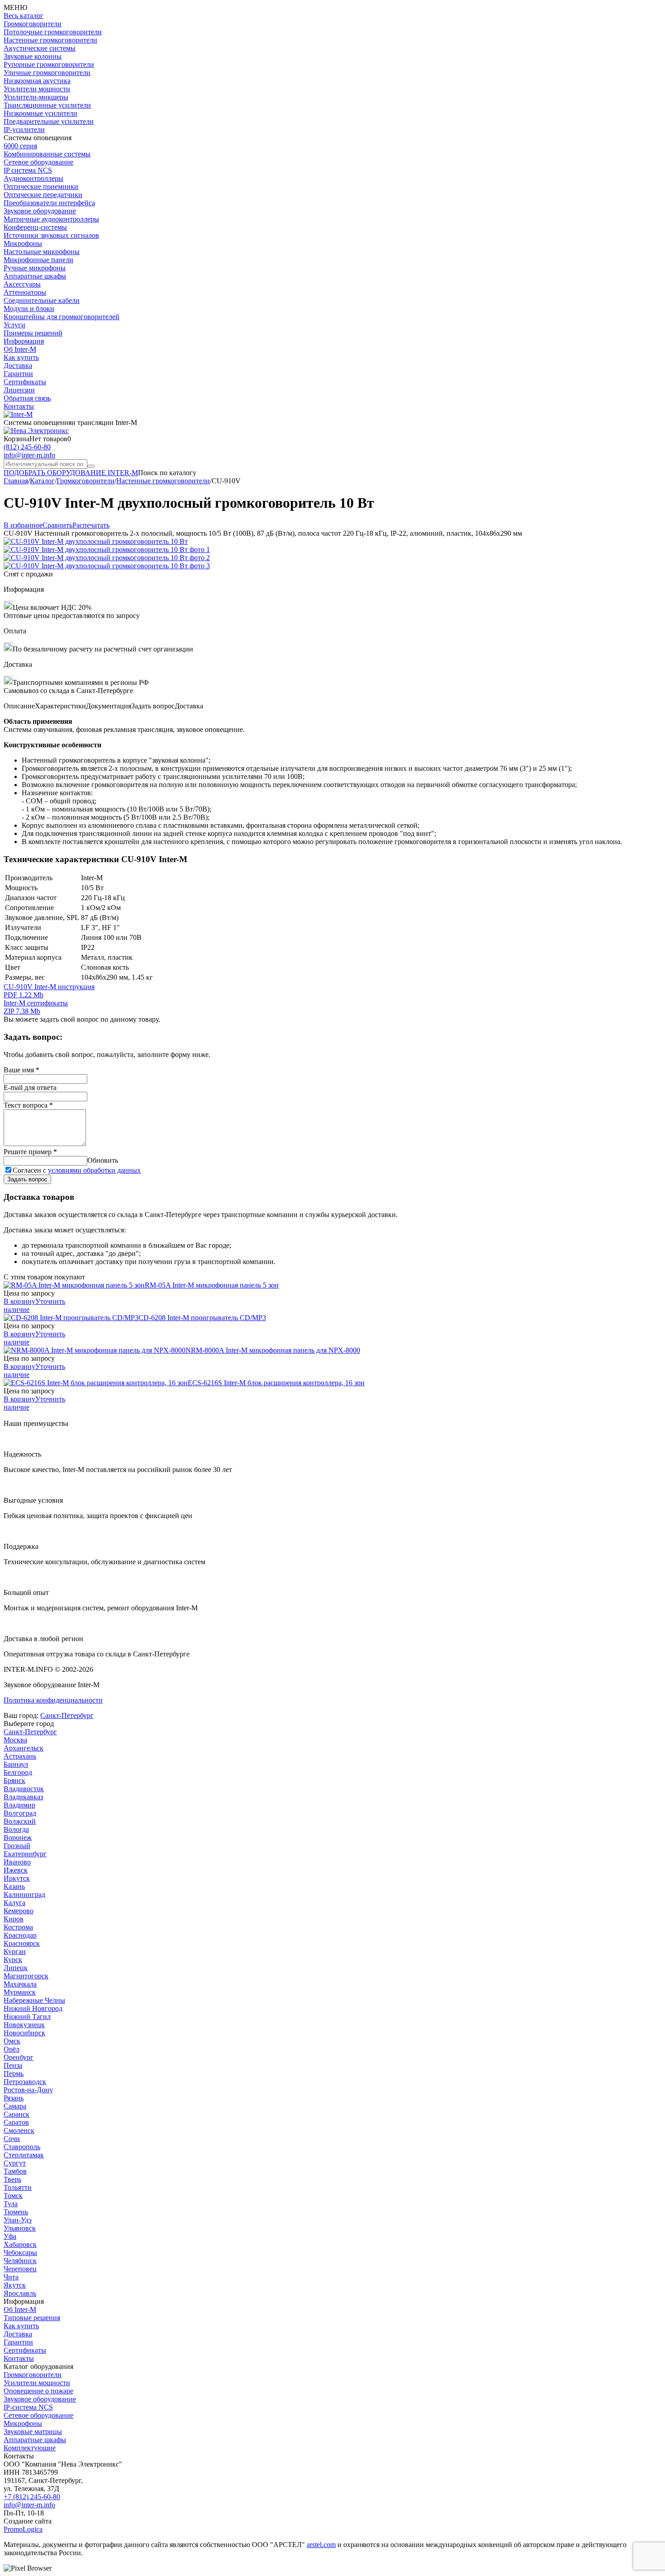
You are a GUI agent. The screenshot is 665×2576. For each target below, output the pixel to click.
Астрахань (20, 1756)
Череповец (20, 2269)
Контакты (19, 406)
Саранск (17, 2114)
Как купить (21, 357)
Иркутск (17, 1878)
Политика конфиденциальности (53, 1700)
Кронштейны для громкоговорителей (62, 317)
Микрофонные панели (38, 260)
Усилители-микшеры (36, 97)
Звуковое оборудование (40, 211)
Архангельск (24, 1748)
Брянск (14, 1781)
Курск (13, 1960)
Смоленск (19, 2130)
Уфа (10, 2236)
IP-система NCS (28, 2407)
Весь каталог (24, 16)
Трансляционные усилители (47, 105)
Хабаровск (20, 2244)
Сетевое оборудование (38, 162)
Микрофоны (23, 243)
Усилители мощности (37, 89)
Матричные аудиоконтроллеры (51, 219)
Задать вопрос (27, 1179)
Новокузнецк (24, 2025)
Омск (12, 2041)
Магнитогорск (26, 1976)
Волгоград (20, 1813)
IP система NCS (28, 170)
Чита (11, 2277)
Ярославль (20, 2293)
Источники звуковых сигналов (51, 235)
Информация (24, 341)
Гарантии (18, 374)
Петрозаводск (25, 2082)
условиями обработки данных (94, 1170)
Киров (14, 1919)
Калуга (14, 1903)
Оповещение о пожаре (38, 2391)
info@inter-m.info (29, 455)
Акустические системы (40, 48)
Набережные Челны (34, 2000)
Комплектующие (30, 2448)
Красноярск (22, 1943)
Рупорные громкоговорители (49, 64)
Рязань (14, 2098)
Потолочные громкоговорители (53, 32)
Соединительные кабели (42, 300)
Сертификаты (25, 382)
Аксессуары (22, 284)
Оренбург (19, 2057)
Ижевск (16, 1870)
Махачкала (20, 1984)
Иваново (17, 1862)
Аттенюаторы (25, 292)
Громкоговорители (33, 24)
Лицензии (19, 390)
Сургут (15, 2163)
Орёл (12, 2049)
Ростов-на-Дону (28, 2090)
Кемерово (19, 1911)
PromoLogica (23, 2529)
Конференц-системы (35, 227)
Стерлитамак (24, 2155)
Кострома (18, 1927)
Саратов (16, 2122)
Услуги (14, 325)
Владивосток (24, 1789)
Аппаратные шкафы (35, 276)
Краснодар (20, 1935)
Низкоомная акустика (37, 81)
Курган (15, 1951)
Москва (15, 1740)
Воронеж (18, 1838)
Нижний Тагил (27, 2017)
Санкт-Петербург (67, 1715)
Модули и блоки (29, 309)
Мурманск (20, 1992)
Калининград (24, 1894)
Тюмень (16, 2212)
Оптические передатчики (43, 195)
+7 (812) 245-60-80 (32, 2497)
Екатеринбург (25, 1854)
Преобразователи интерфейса (49, 203)
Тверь (12, 2179)
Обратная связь (27, 398)
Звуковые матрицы (33, 2432)
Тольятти (18, 2187)
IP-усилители (24, 130)
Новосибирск (24, 2033)
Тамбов (15, 2171)
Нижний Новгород (33, 2008)
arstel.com (321, 2545)
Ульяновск (20, 2228)
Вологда (16, 1829)
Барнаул (16, 1764)
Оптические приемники (41, 186)
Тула (11, 2204)
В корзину (19, 1301)
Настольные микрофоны (42, 252)
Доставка (18, 366)
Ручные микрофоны (35, 268)
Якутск (15, 2285)
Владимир (19, 1805)
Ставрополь (22, 2147)
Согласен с (77, 1170)
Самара (15, 2106)
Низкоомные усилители (40, 113)
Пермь (14, 2074)
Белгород (18, 1772)
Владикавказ (23, 1797)
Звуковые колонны (33, 56)
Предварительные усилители (49, 121)
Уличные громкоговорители (47, 73)
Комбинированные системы (47, 154)
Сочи (12, 2139)
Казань (14, 1886)
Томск (13, 2196)
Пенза (13, 2065)
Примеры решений (33, 333)
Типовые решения (32, 2318)
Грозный (17, 1846)
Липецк (16, 1968)
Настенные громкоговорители (50, 40)
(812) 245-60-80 (27, 447)
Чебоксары (20, 2253)
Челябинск (20, 2261)
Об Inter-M (20, 349)
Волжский (20, 1821)
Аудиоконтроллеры (33, 178)
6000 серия (20, 146)
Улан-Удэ (18, 2220)
